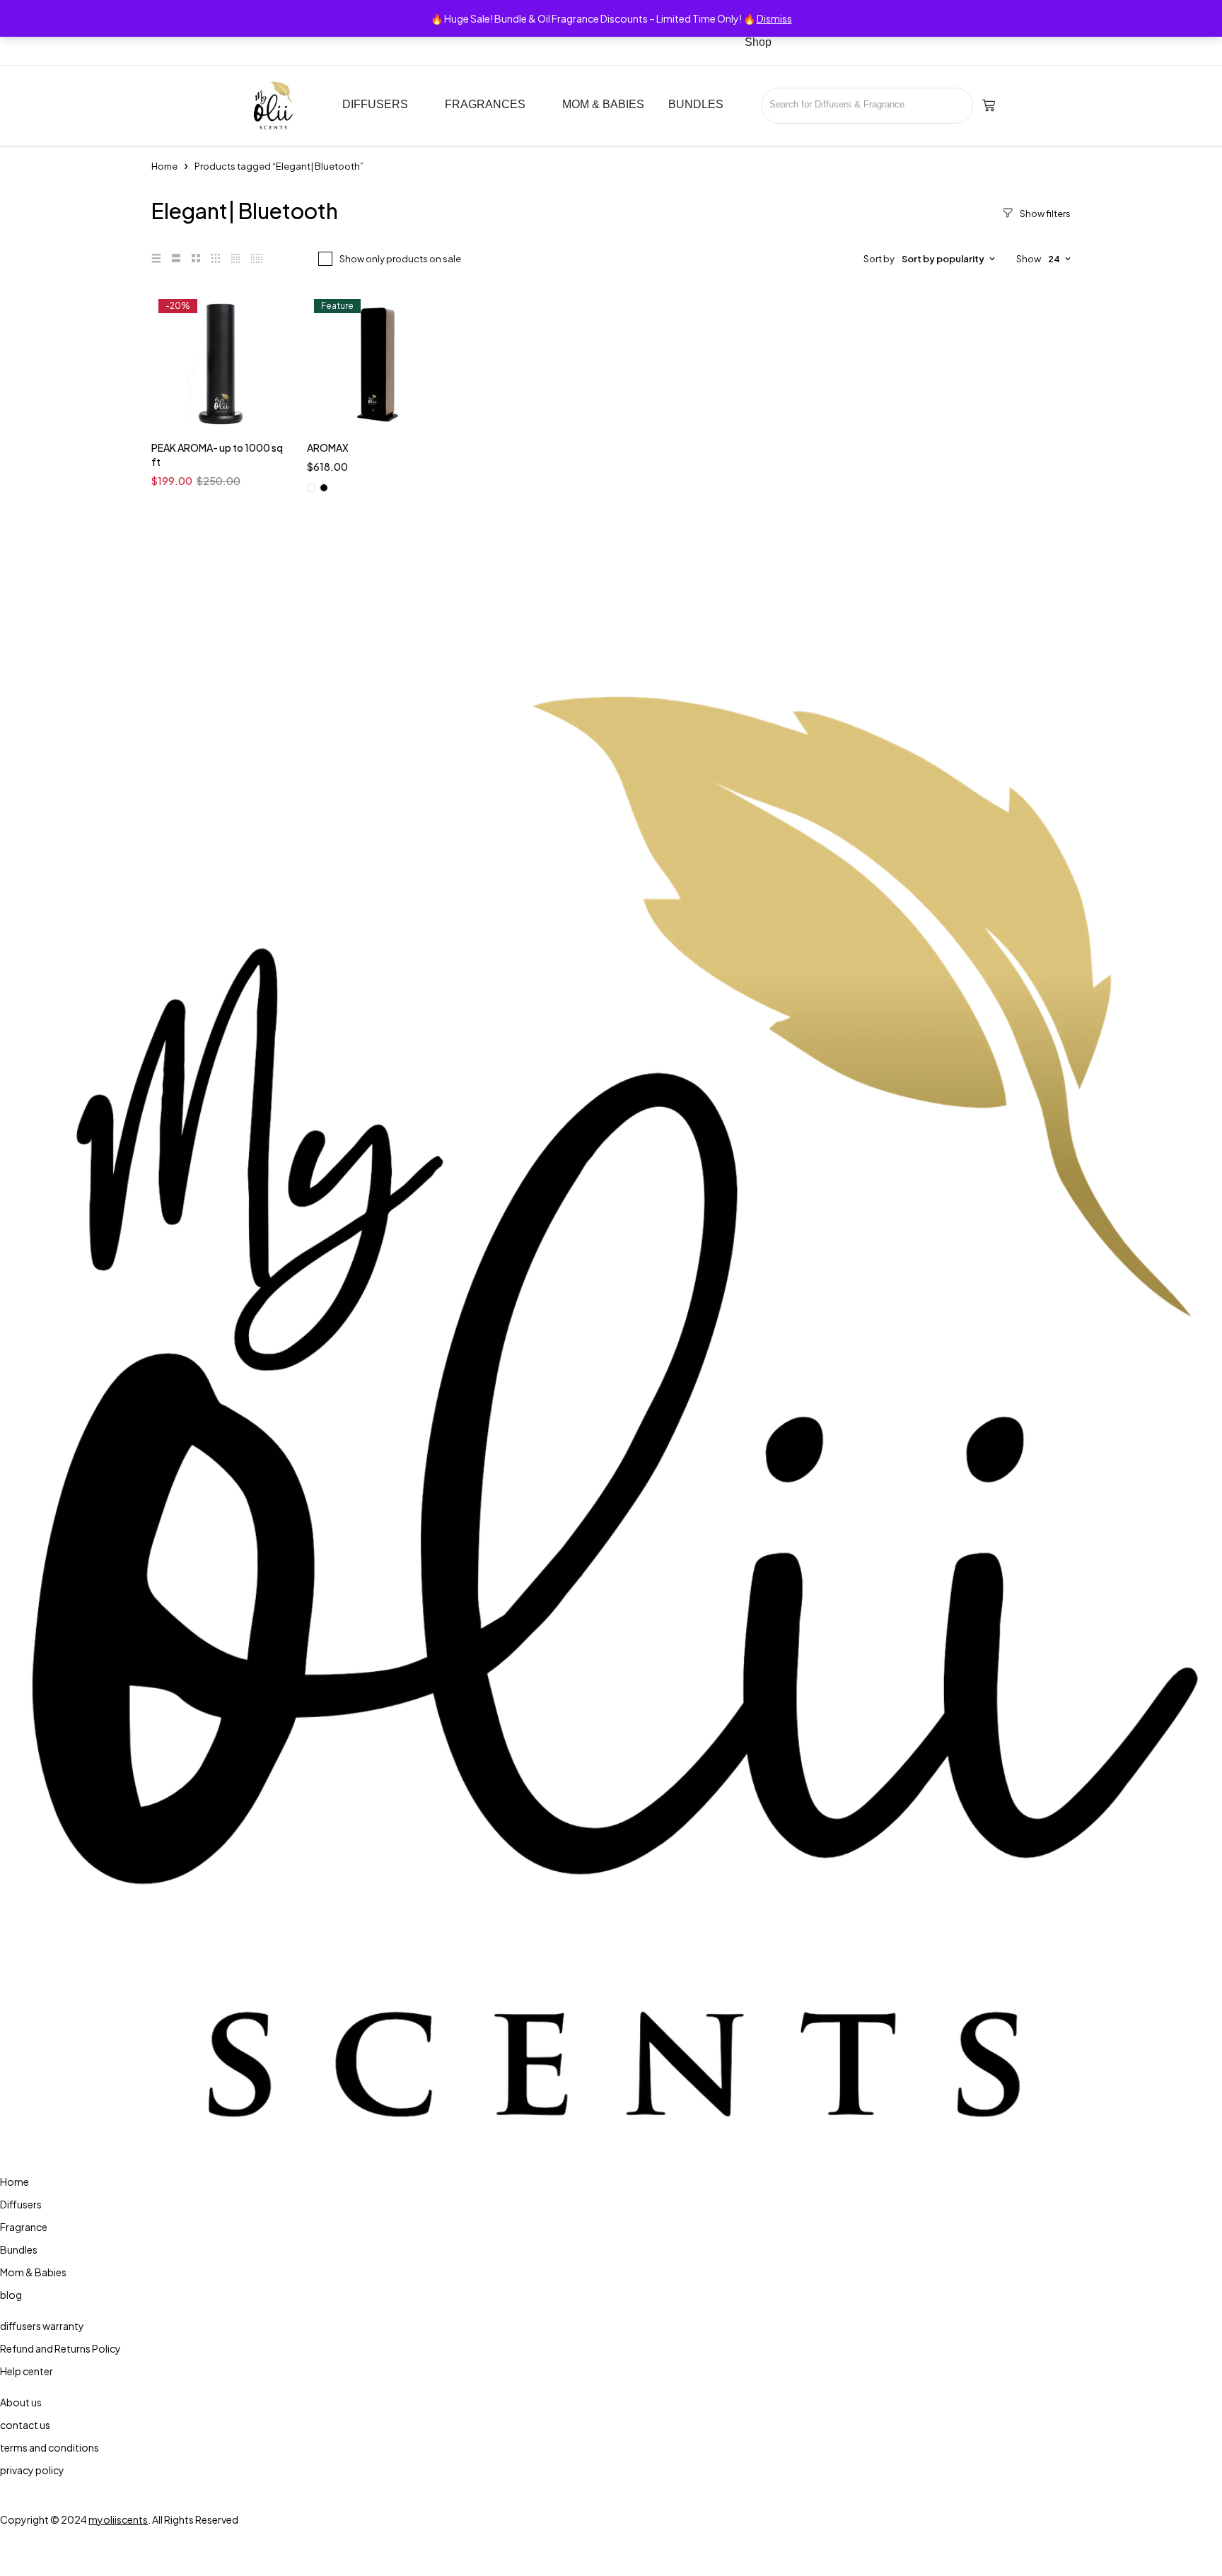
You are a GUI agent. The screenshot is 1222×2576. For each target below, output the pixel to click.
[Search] (957, 106)
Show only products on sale (400, 259)
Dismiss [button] (774, 18)
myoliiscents (118, 2519)
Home (164, 166)
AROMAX (328, 447)
